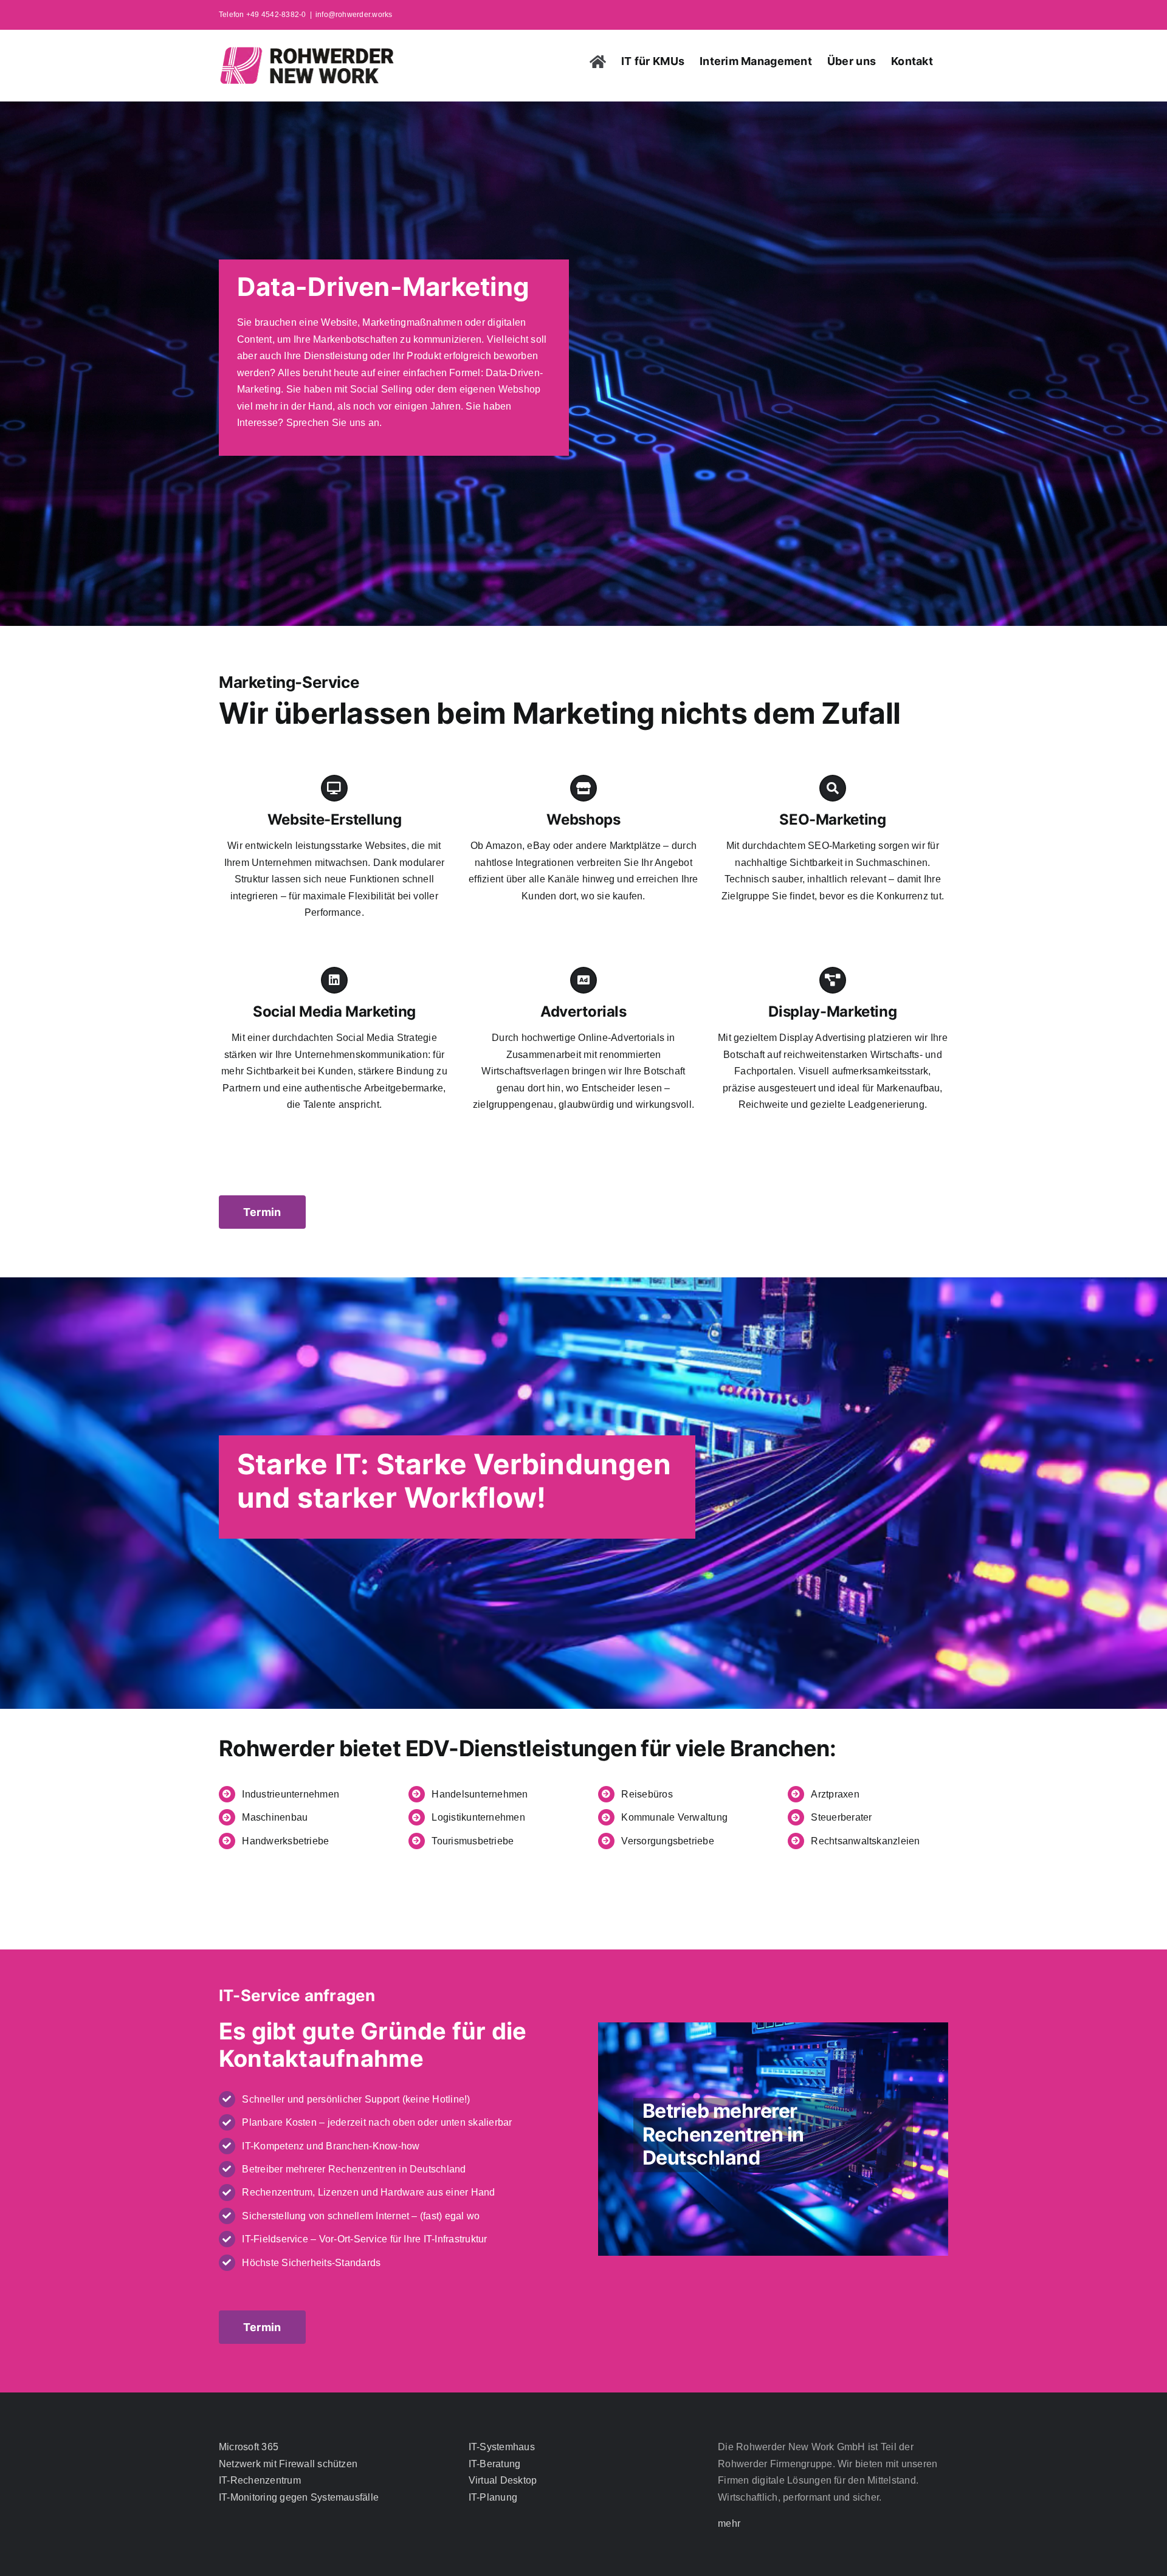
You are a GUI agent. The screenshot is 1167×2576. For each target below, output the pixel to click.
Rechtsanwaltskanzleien (865, 1841)
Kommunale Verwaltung (674, 1817)
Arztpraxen (835, 1794)
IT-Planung (493, 2497)
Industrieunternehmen (291, 1794)
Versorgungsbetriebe (668, 1841)
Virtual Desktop (503, 2480)
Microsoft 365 (249, 2447)
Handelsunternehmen (480, 1794)
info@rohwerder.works (354, 15)
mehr (729, 2523)
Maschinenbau (275, 1817)
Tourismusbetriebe (473, 1841)
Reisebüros (647, 1794)
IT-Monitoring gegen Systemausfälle (299, 2497)
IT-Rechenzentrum (260, 2480)
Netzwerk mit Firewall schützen (288, 2464)
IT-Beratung (495, 2464)
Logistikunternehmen (478, 1817)
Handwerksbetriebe (285, 1841)
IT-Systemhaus (502, 2447)
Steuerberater (841, 1817)
